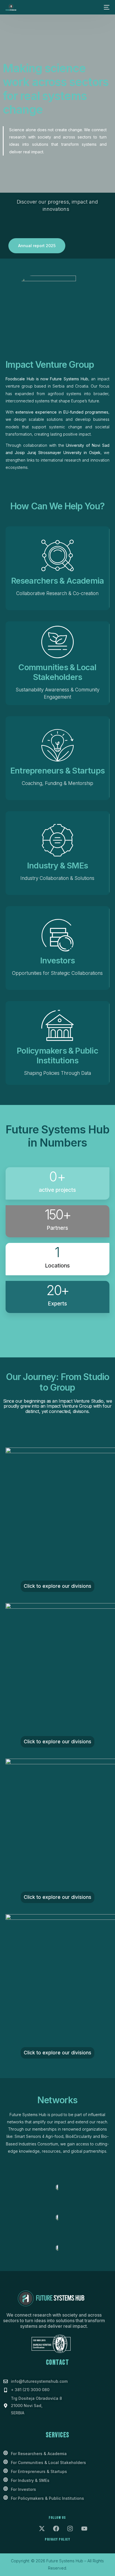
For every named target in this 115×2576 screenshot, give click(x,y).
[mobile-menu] (106, 7)
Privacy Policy (57, 2539)
